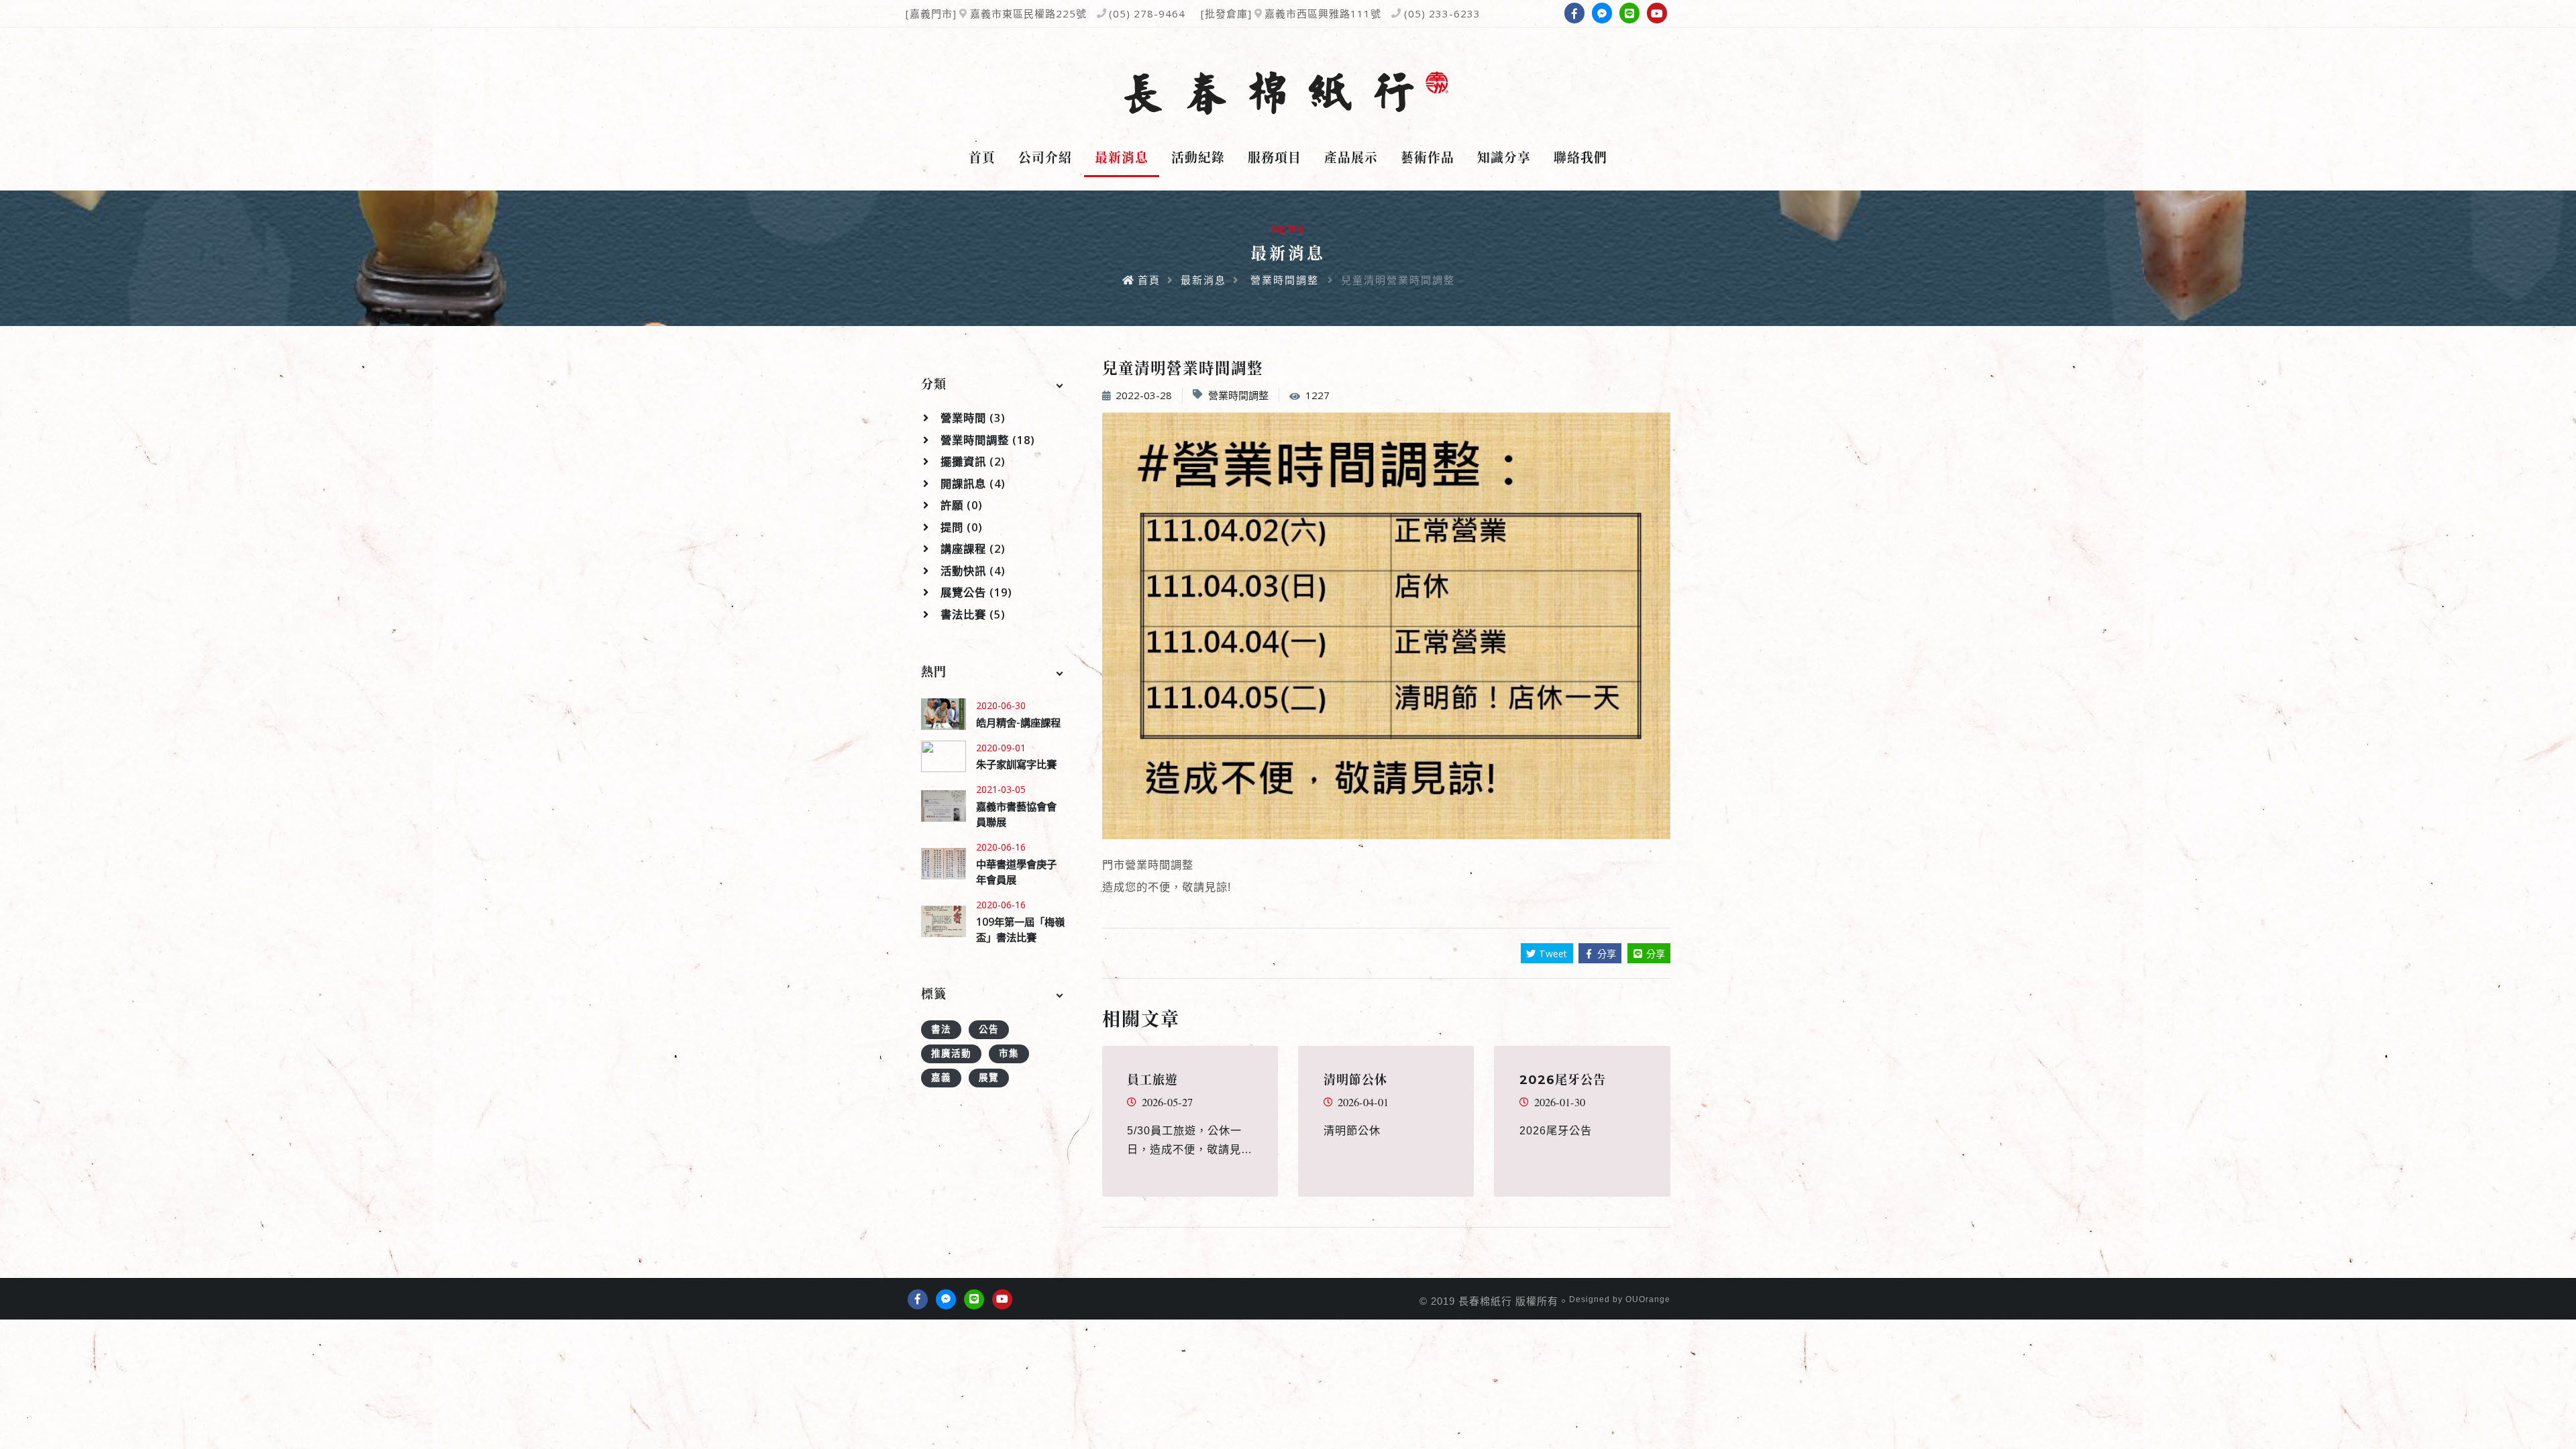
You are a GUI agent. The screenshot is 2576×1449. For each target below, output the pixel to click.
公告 (989, 1029)
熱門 (934, 672)
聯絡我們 (1580, 158)
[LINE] (1629, 13)
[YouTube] (1657, 13)
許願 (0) (960, 505)
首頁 (982, 158)
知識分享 (1504, 158)
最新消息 (1122, 158)
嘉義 (941, 1077)
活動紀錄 (1198, 158)
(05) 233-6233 (1442, 13)
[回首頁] (1288, 93)
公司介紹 (1045, 158)
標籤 (934, 994)
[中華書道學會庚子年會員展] (944, 864)
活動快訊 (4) (971, 571)
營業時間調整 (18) (986, 440)
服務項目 (1275, 158)
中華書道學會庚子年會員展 (1016, 872)
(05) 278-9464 (1147, 13)
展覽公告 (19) (975, 592)
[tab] (994, 385)
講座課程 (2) (971, 549)
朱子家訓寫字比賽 (1016, 764)
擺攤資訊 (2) (971, 462)
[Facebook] (1574, 13)
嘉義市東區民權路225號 (1028, 13)
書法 (941, 1029)
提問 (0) (960, 527)
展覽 (989, 1077)
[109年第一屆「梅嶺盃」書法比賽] (944, 921)
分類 (934, 384)
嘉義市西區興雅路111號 (1323, 13)
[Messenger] (1602, 13)
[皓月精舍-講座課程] (944, 714)
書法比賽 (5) (971, 614)
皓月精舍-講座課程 (1018, 722)
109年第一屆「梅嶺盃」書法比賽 (1020, 929)
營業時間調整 (1285, 280)
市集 (1009, 1053)
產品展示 (1351, 158)
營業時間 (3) (971, 418)
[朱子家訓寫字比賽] (944, 756)
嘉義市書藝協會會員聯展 (1016, 814)
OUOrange (1648, 1299)
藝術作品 (1428, 158)
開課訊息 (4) (971, 484)
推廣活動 (951, 1053)
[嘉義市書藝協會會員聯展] (944, 806)
